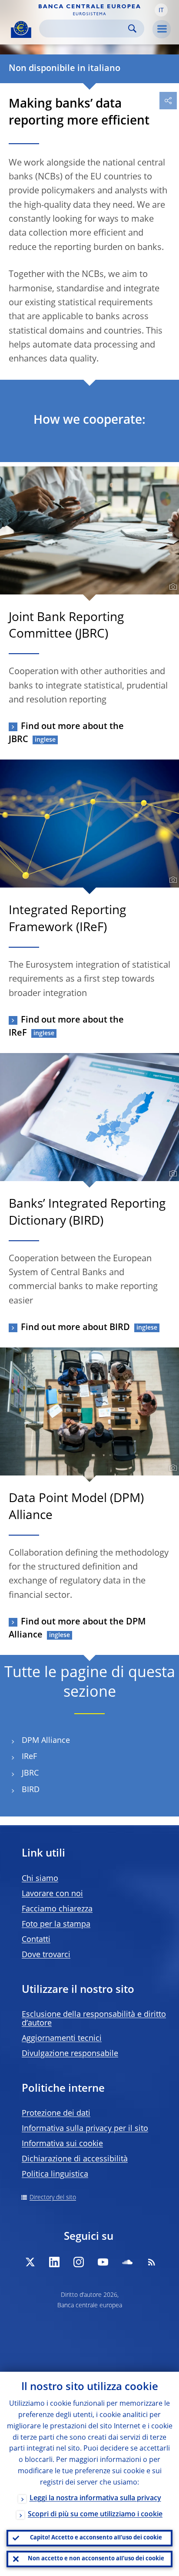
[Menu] (162, 29)
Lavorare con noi (52, 1894)
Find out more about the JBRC (66, 733)
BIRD (31, 1790)
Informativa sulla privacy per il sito (85, 2129)
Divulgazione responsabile (70, 2054)
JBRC (30, 1773)
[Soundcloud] (127, 2262)
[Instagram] (79, 2262)
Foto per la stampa (56, 1924)
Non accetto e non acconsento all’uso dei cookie (96, 2559)
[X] (30, 2262)
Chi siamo (40, 1879)
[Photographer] (172, 587)
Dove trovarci (46, 1955)
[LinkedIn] (54, 2262)
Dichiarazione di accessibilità (75, 2159)
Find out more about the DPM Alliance (77, 1629)
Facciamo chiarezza (57, 1909)
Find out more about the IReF (66, 1027)
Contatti (36, 1940)
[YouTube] (103, 2262)
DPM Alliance (46, 1741)
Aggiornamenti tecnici (62, 2039)
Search (132, 29)
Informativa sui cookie (62, 2144)
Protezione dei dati (56, 2113)
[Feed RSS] (152, 2262)
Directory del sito (53, 2198)
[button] (161, 10)
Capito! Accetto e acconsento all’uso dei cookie (96, 2538)
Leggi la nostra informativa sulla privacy (95, 2498)
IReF (29, 1757)
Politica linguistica (55, 2174)
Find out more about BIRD (75, 1328)
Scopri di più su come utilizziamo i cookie (95, 2515)
